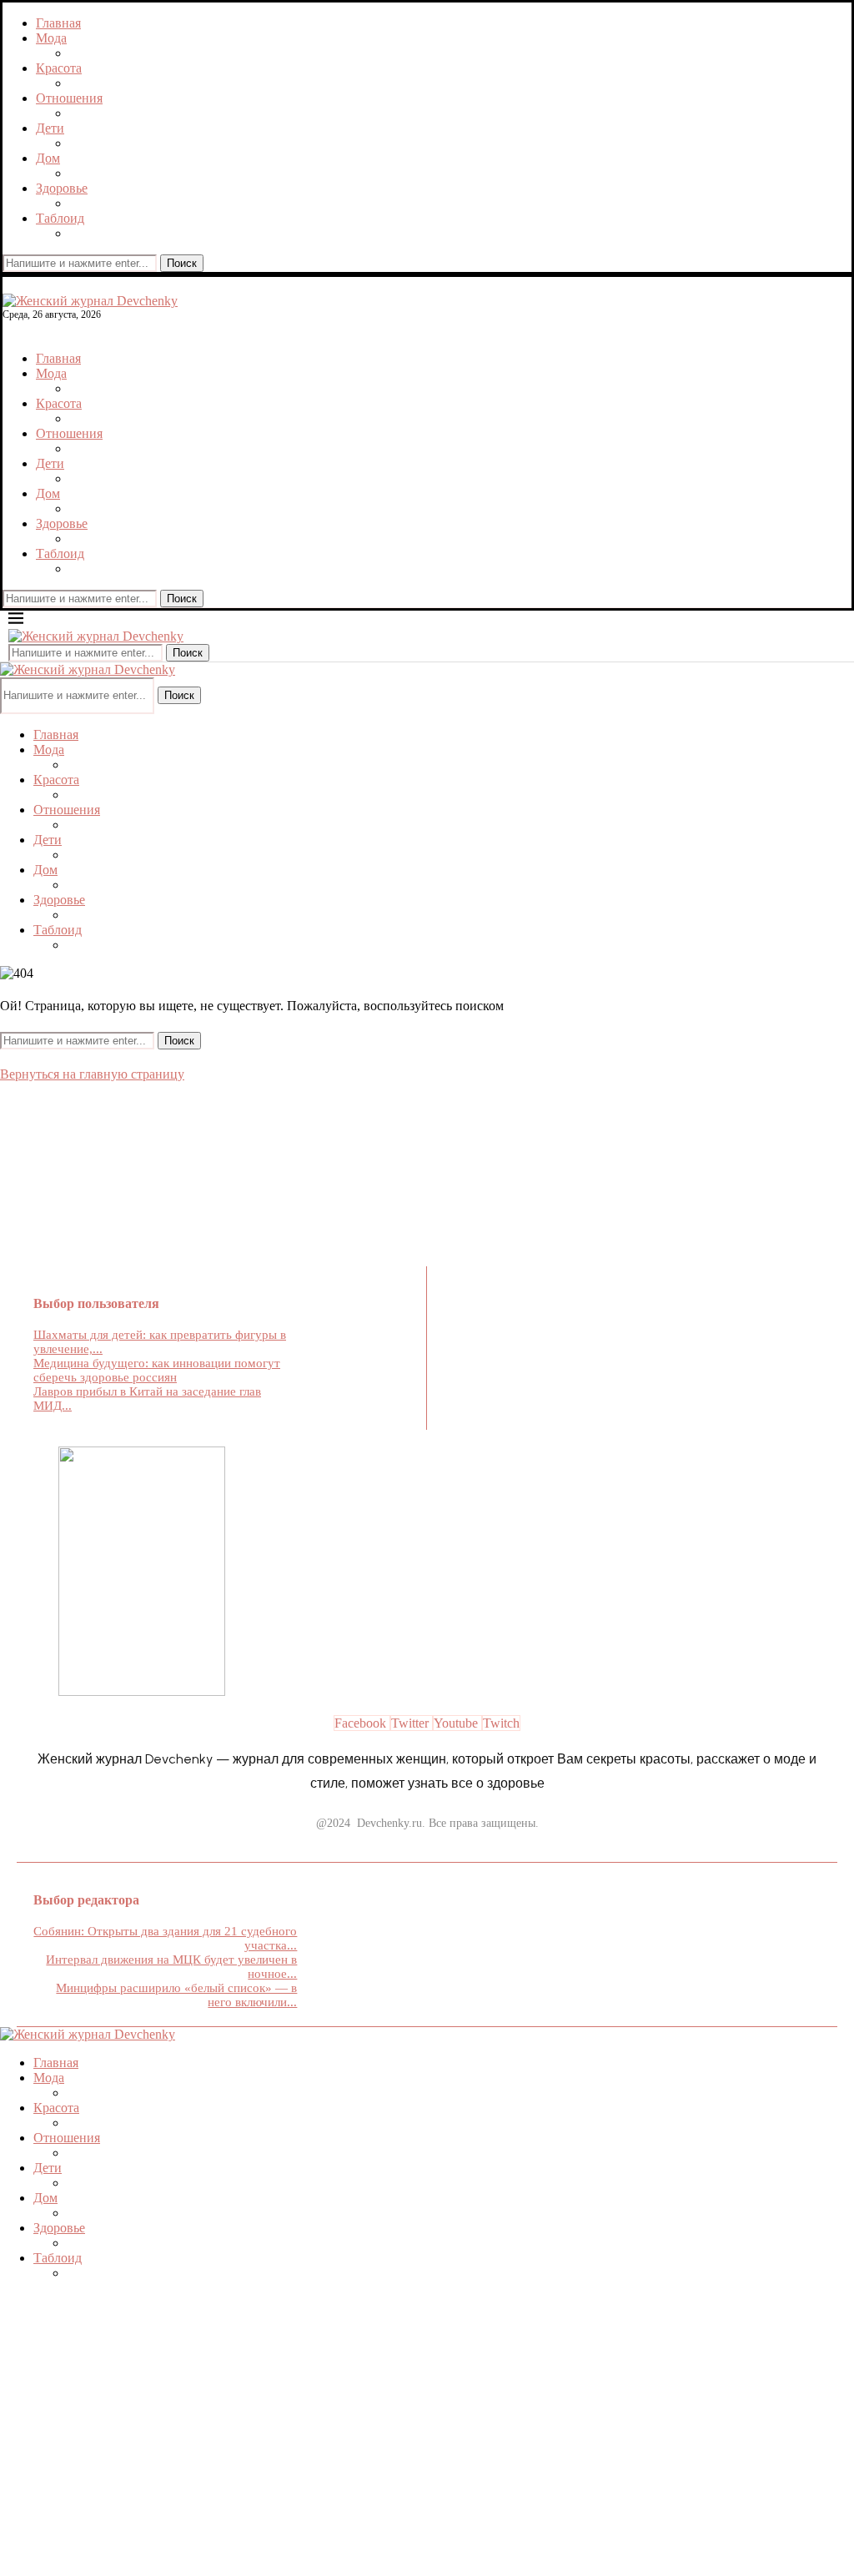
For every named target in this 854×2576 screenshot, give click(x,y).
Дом (48, 158)
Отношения (69, 98)
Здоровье (62, 188)
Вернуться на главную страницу (92, 1074)
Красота (59, 68)
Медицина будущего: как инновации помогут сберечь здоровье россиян (157, 1370)
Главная (58, 23)
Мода (51, 38)
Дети (50, 128)
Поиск (182, 263)
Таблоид (60, 218)
